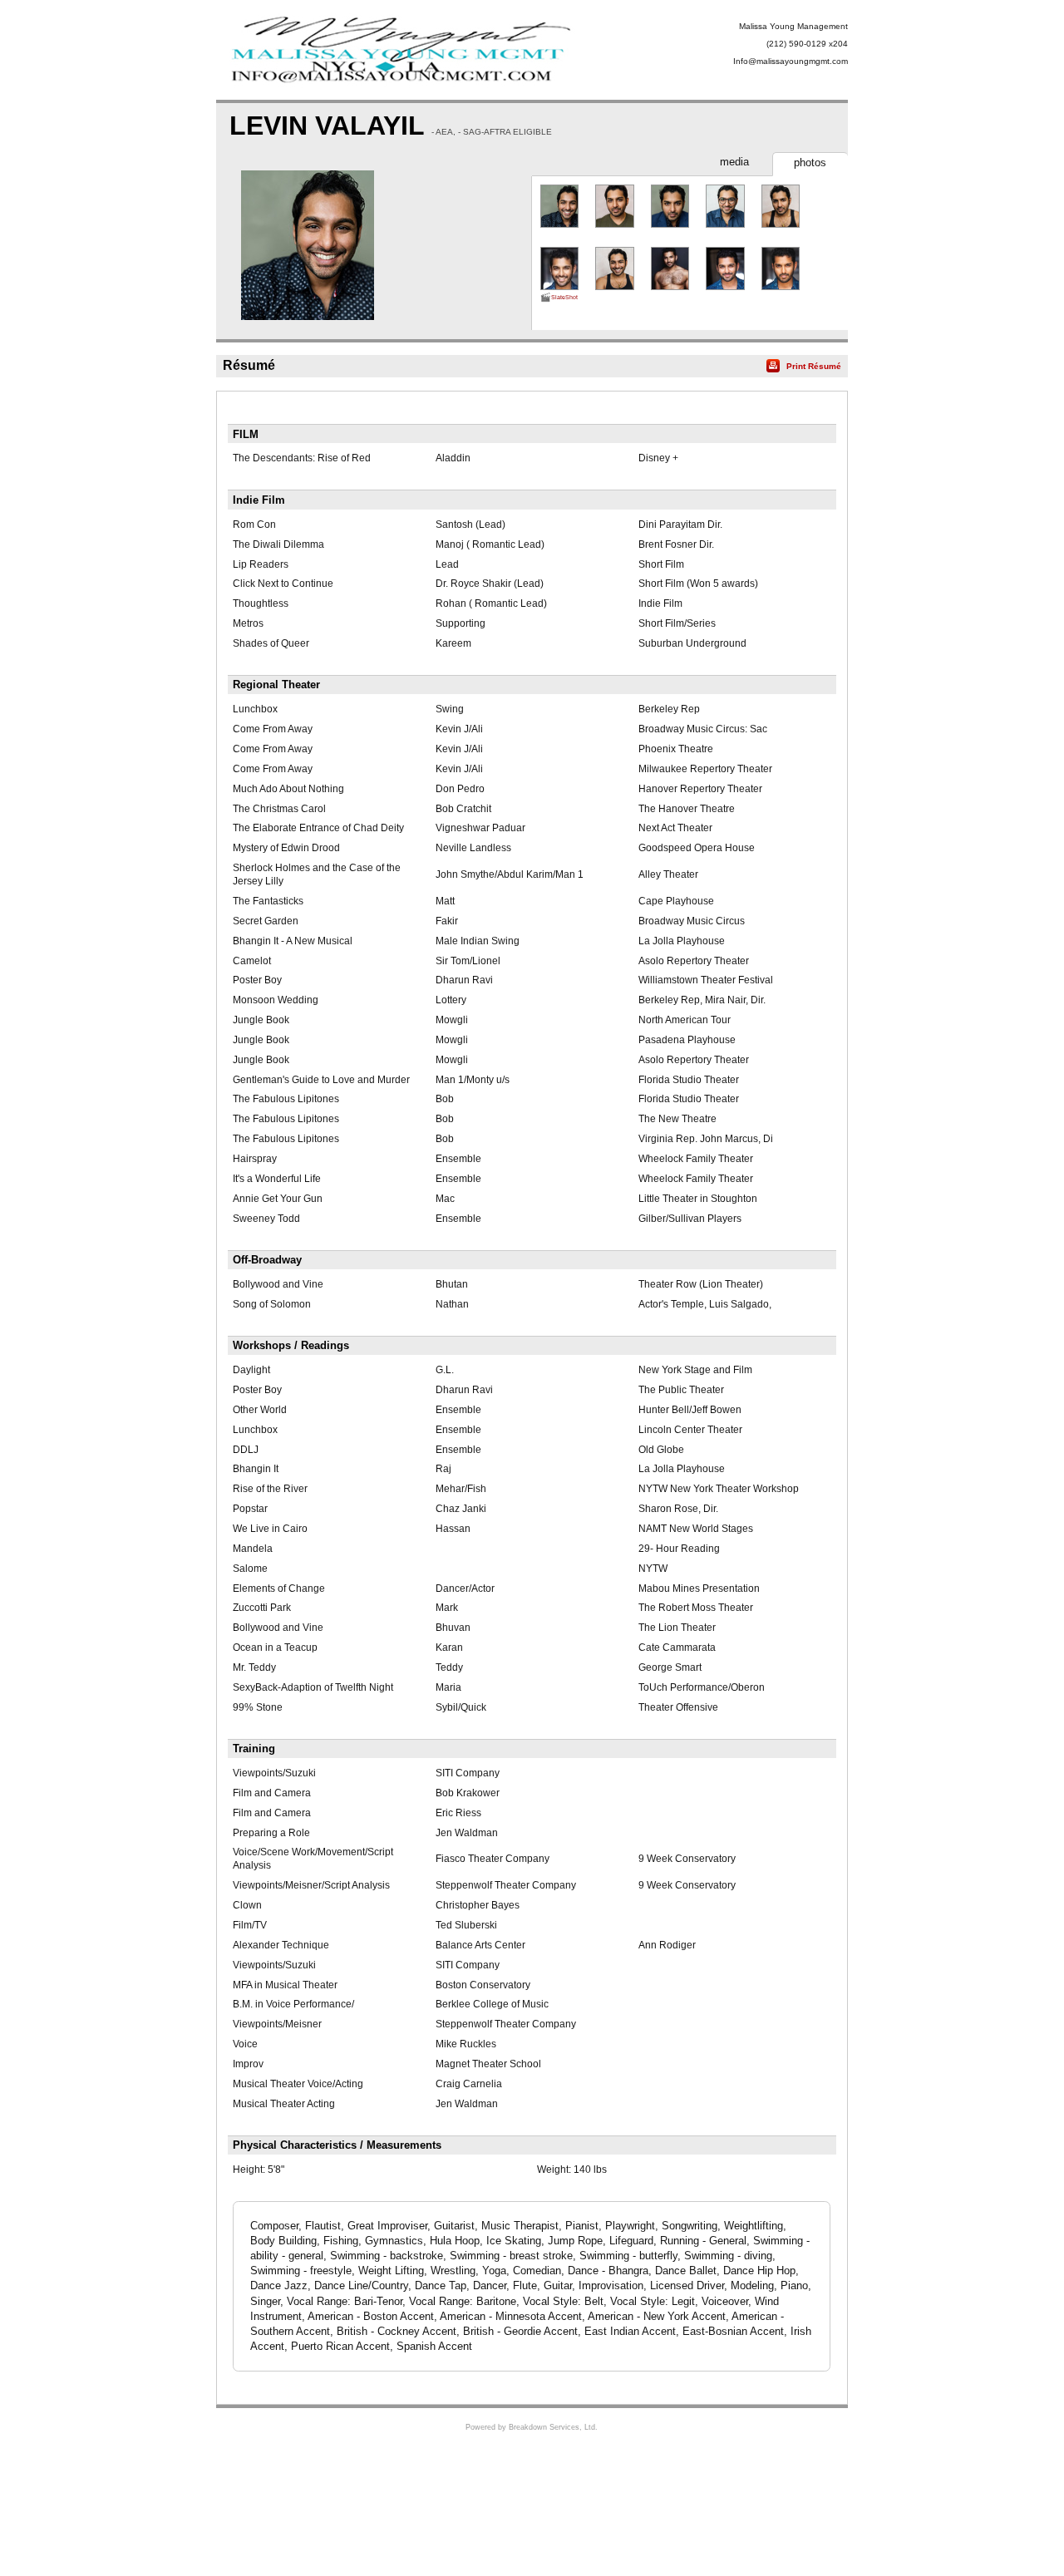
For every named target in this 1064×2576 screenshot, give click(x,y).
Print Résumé (814, 366)
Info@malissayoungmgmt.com (791, 61)
